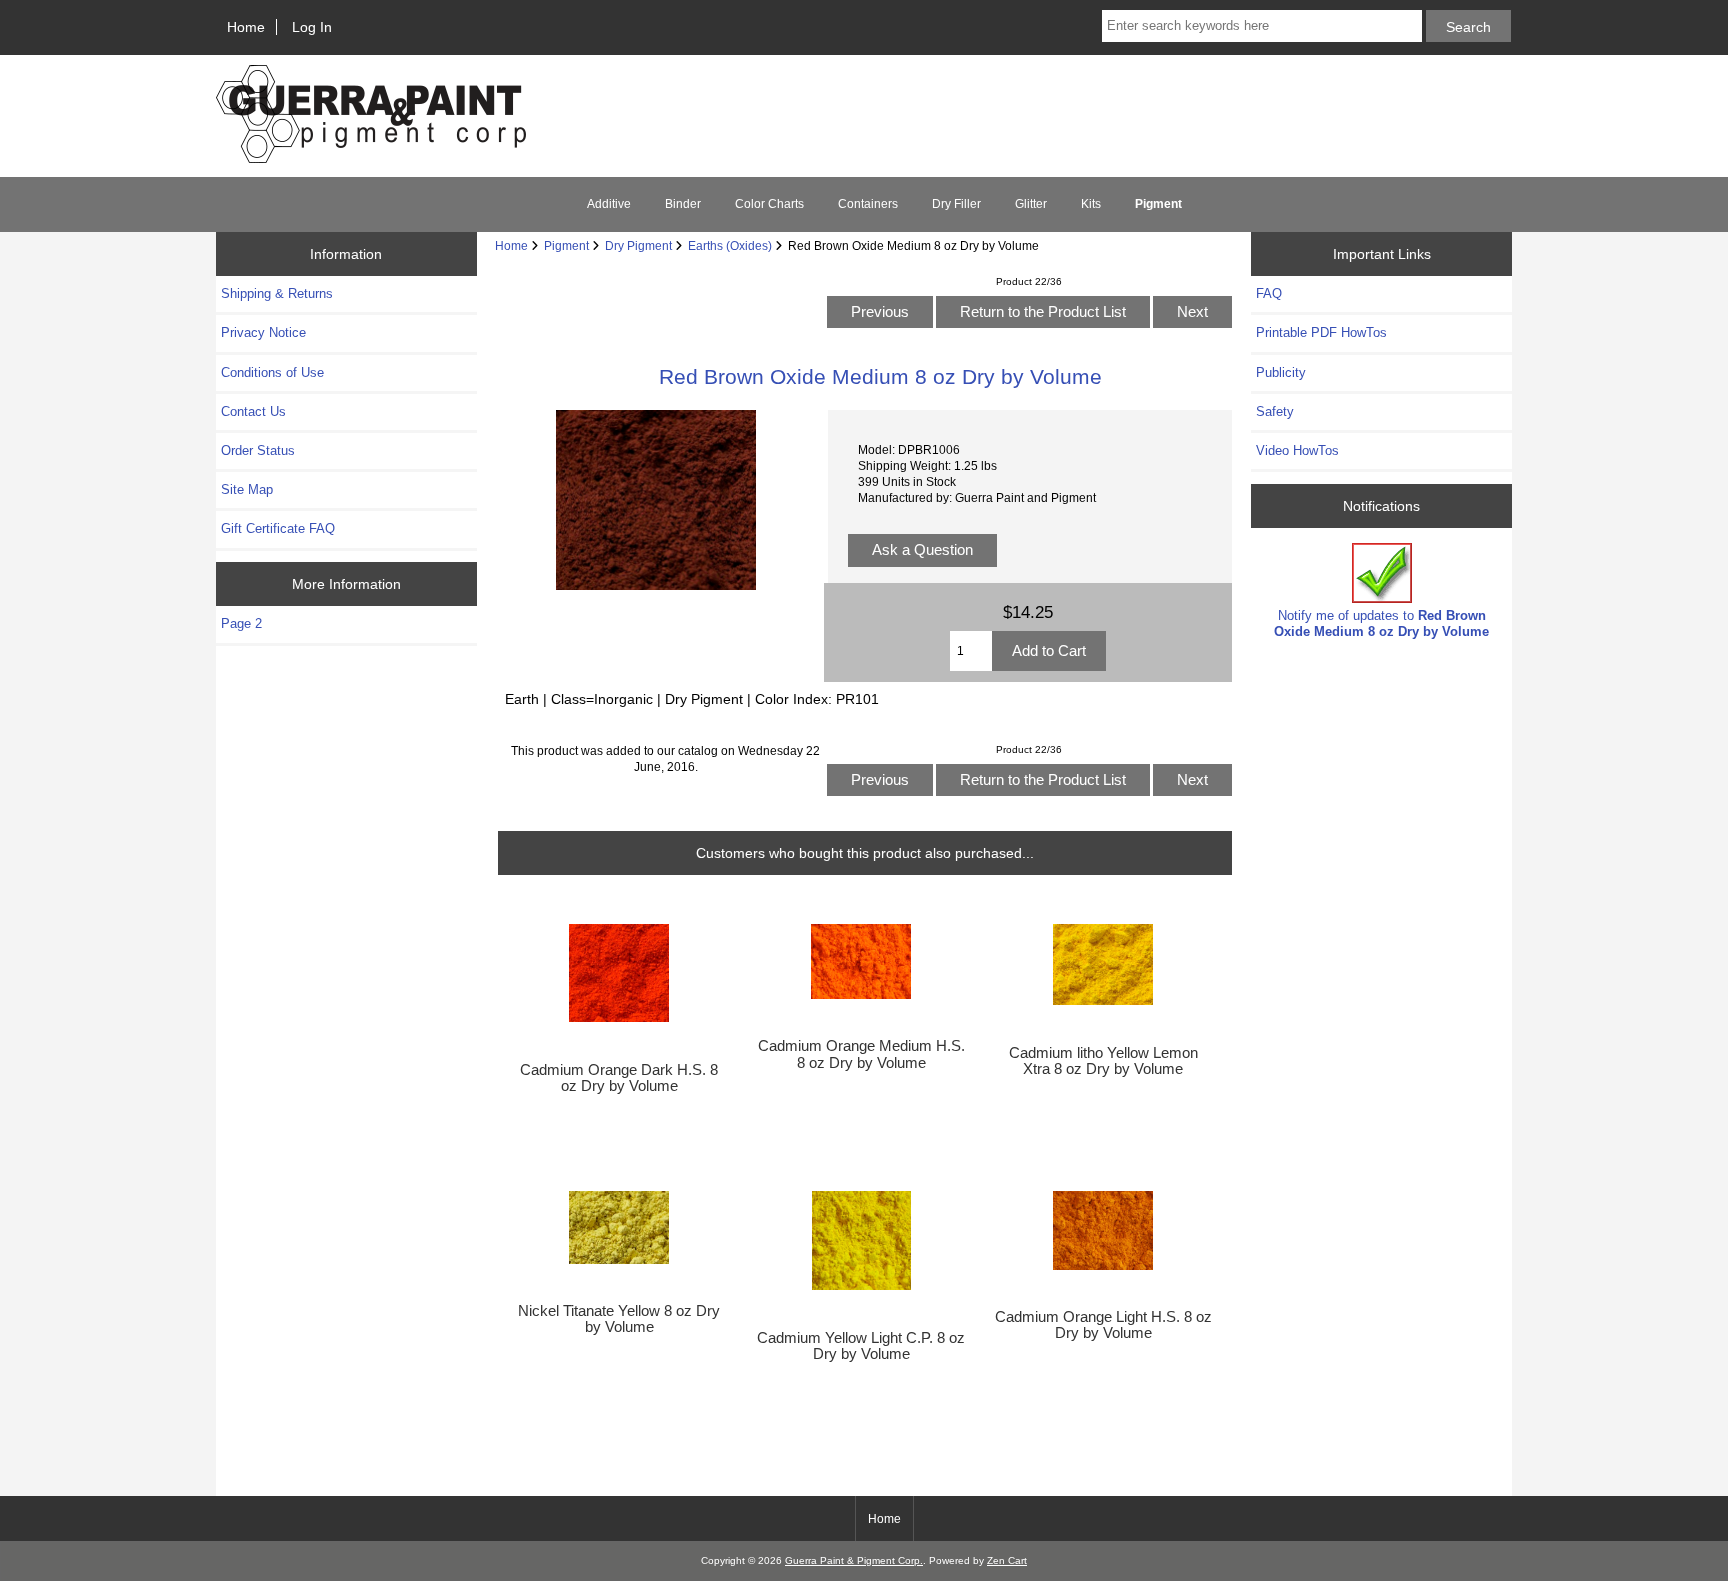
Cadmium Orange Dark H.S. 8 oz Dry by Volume (619, 1078)
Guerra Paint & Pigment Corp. (854, 1560)
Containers (868, 204)
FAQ (1269, 293)
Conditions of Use (272, 372)
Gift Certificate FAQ (278, 528)
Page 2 (241, 623)
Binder (683, 204)
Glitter (1031, 204)
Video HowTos (1297, 450)
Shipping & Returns (277, 293)
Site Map (247, 489)
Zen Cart (1007, 1560)
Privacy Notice (263, 332)
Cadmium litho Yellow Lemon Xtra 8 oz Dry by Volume (1103, 1061)
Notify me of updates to (1381, 623)
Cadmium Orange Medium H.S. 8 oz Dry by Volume (861, 1054)
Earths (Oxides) (730, 245)
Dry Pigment (638, 245)
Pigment (566, 245)
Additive (609, 204)
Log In (312, 27)
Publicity (1281, 372)
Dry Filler (956, 204)
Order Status (258, 450)
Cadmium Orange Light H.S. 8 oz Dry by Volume (1103, 1325)
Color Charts (769, 204)
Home (246, 27)
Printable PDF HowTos (1321, 332)
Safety (1275, 411)
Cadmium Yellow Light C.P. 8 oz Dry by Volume (861, 1346)
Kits (1091, 204)
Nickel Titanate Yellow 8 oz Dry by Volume (619, 1319)
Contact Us (253, 411)
